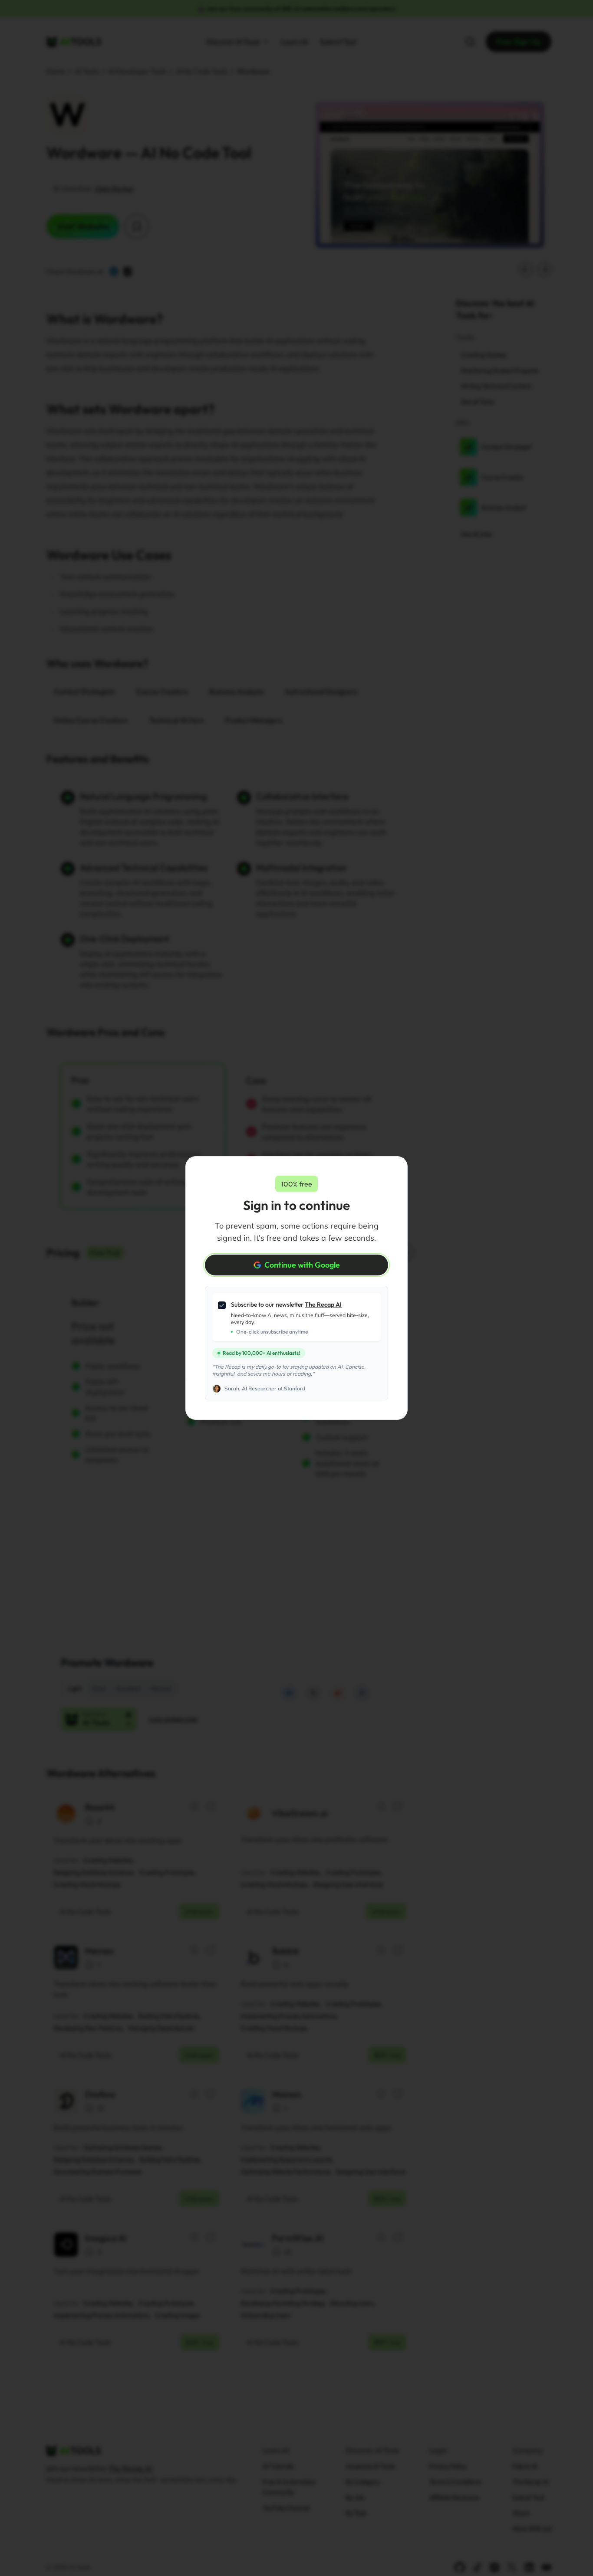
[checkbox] (222, 1305)
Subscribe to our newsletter (286, 1304)
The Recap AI (323, 1304)
